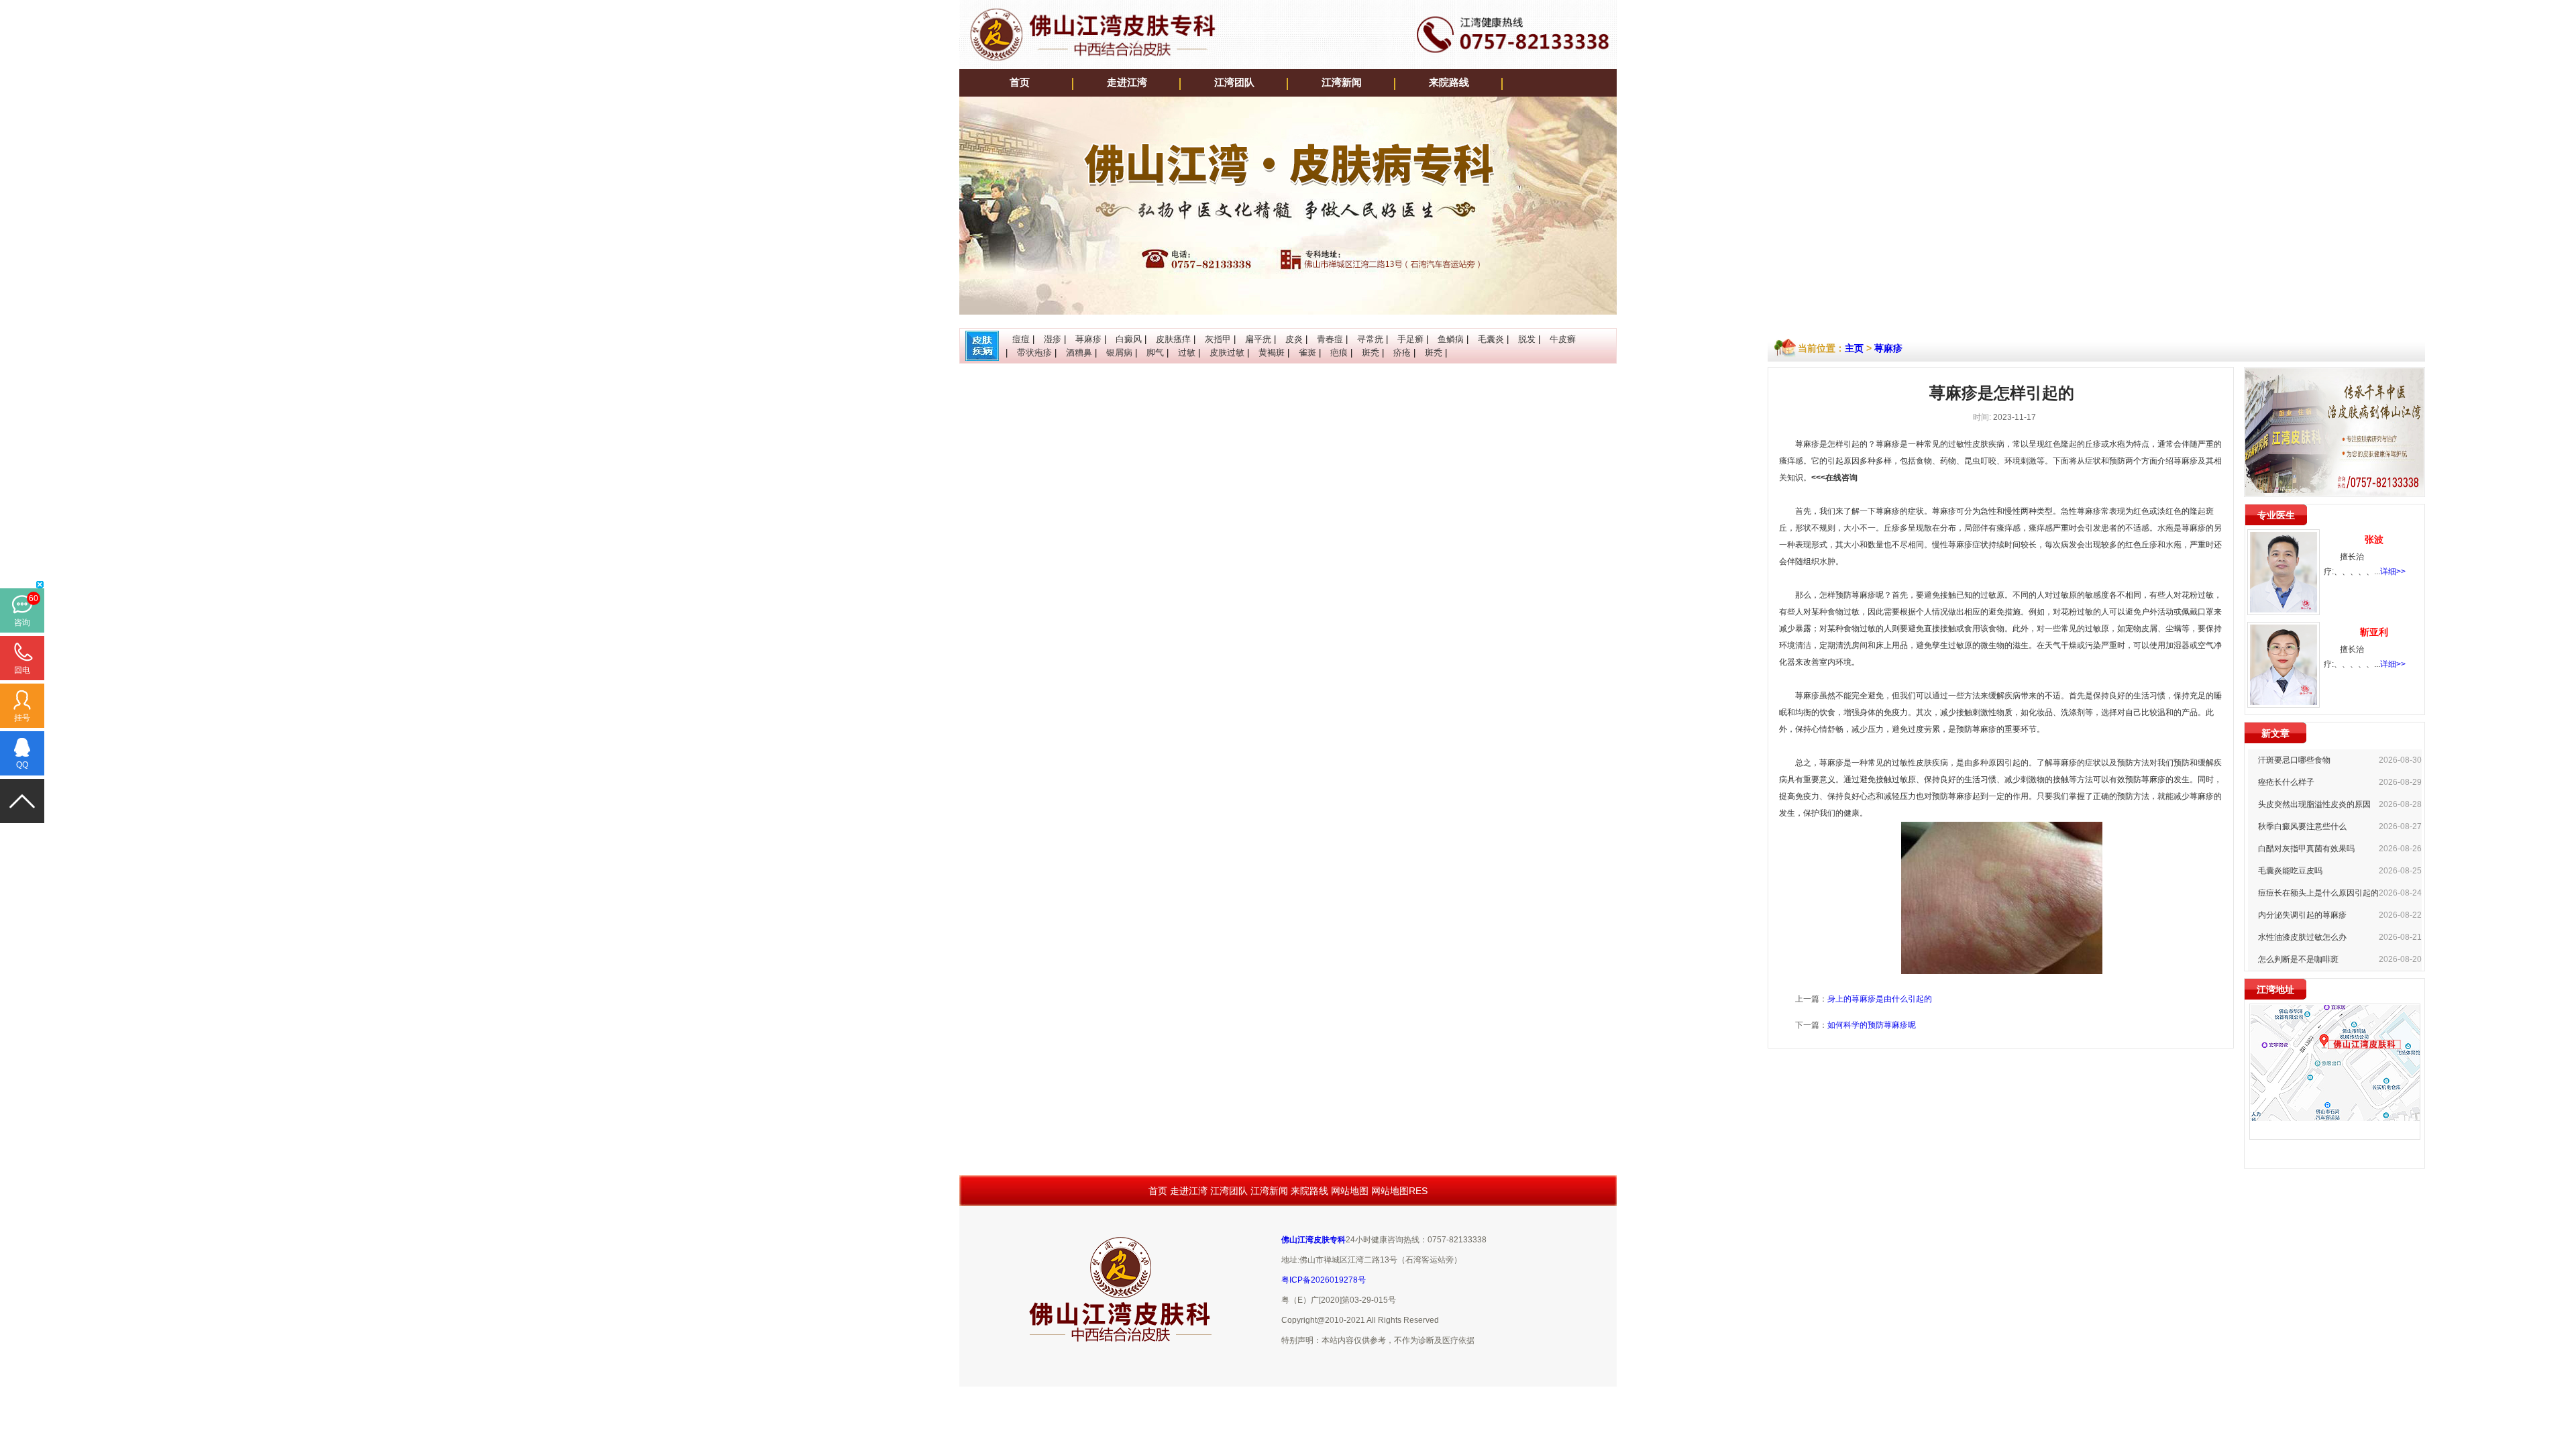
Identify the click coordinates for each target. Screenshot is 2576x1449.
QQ (22, 765)
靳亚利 (2374, 632)
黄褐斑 (1272, 353)
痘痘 (1021, 339)
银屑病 (1119, 353)
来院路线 (1449, 83)
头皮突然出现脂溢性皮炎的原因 (2314, 804)
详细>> (2393, 572)
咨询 (22, 623)
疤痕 (1339, 353)
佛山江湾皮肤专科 (1313, 1240)
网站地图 (1350, 1191)
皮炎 (1294, 339)
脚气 (1155, 353)
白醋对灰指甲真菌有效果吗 (2306, 849)
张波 (2374, 539)
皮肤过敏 (1227, 353)
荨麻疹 (1088, 339)
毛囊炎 (1491, 339)
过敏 (1187, 353)
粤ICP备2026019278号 (1324, 1280)
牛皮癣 (1563, 339)
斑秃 (1371, 353)
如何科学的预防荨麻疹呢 (1872, 1025)
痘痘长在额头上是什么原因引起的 (2318, 893)
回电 (22, 670)
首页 (1020, 83)
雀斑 (1307, 353)
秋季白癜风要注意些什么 (2302, 826)
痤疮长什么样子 (2286, 782)
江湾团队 (1234, 83)
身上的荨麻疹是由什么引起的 (1880, 999)
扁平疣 (1258, 339)
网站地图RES (1399, 1191)
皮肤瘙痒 (1173, 339)
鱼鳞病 (1451, 339)
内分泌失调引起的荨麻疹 (2302, 915)
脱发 (1527, 339)
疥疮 (1402, 353)
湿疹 (1053, 339)
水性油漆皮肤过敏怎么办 (2302, 937)
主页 (1854, 348)
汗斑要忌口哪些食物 (2294, 760)
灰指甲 (1218, 339)
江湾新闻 (1342, 83)
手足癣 (1410, 339)
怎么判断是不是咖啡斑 (2298, 959)
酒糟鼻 (1079, 353)
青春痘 (1330, 339)
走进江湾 (1127, 83)
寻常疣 (1370, 339)
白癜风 (1129, 339)
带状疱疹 (1034, 353)
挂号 (22, 718)
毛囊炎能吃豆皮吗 (2290, 871)
